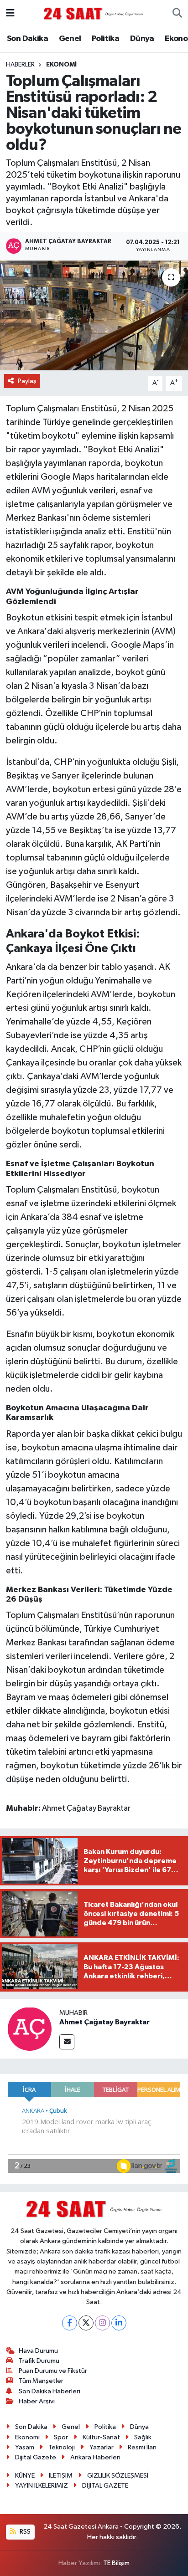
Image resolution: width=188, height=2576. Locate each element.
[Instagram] (102, 2323)
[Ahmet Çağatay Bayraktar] (30, 2029)
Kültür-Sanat (101, 2437)
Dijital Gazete (36, 2457)
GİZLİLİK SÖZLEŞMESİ (118, 2476)
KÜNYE (25, 2476)
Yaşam (25, 2447)
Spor (61, 2437)
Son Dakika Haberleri (50, 2391)
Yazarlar (102, 2447)
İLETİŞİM (61, 2476)
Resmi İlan (142, 2447)
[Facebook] (70, 2323)
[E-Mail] (67, 2042)
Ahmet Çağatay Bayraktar (104, 2022)
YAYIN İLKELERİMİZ (42, 2486)
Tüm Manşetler (41, 2381)
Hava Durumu (38, 2351)
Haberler (20, 65)
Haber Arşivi (37, 2401)
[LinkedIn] (119, 2323)
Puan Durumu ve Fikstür (53, 2371)
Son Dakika (27, 39)
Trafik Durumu (39, 2361)
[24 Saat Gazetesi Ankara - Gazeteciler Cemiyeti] (94, 13)
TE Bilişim (116, 2563)
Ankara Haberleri (95, 2457)
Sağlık (143, 2437)
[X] (86, 2323)
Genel (70, 39)
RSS (24, 2532)
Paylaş (27, 381)
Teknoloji (62, 2447)
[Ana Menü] (10, 13)
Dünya (142, 39)
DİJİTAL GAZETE (105, 2486)
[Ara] (177, 14)
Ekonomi (61, 65)
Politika (105, 39)
